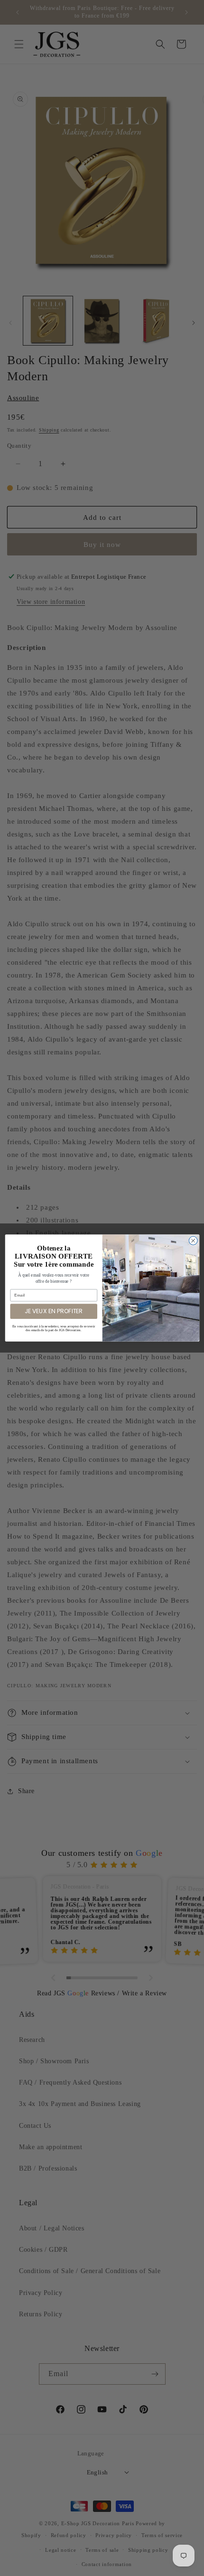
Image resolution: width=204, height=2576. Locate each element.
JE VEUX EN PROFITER (54, 1311)
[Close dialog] (193, 1241)
